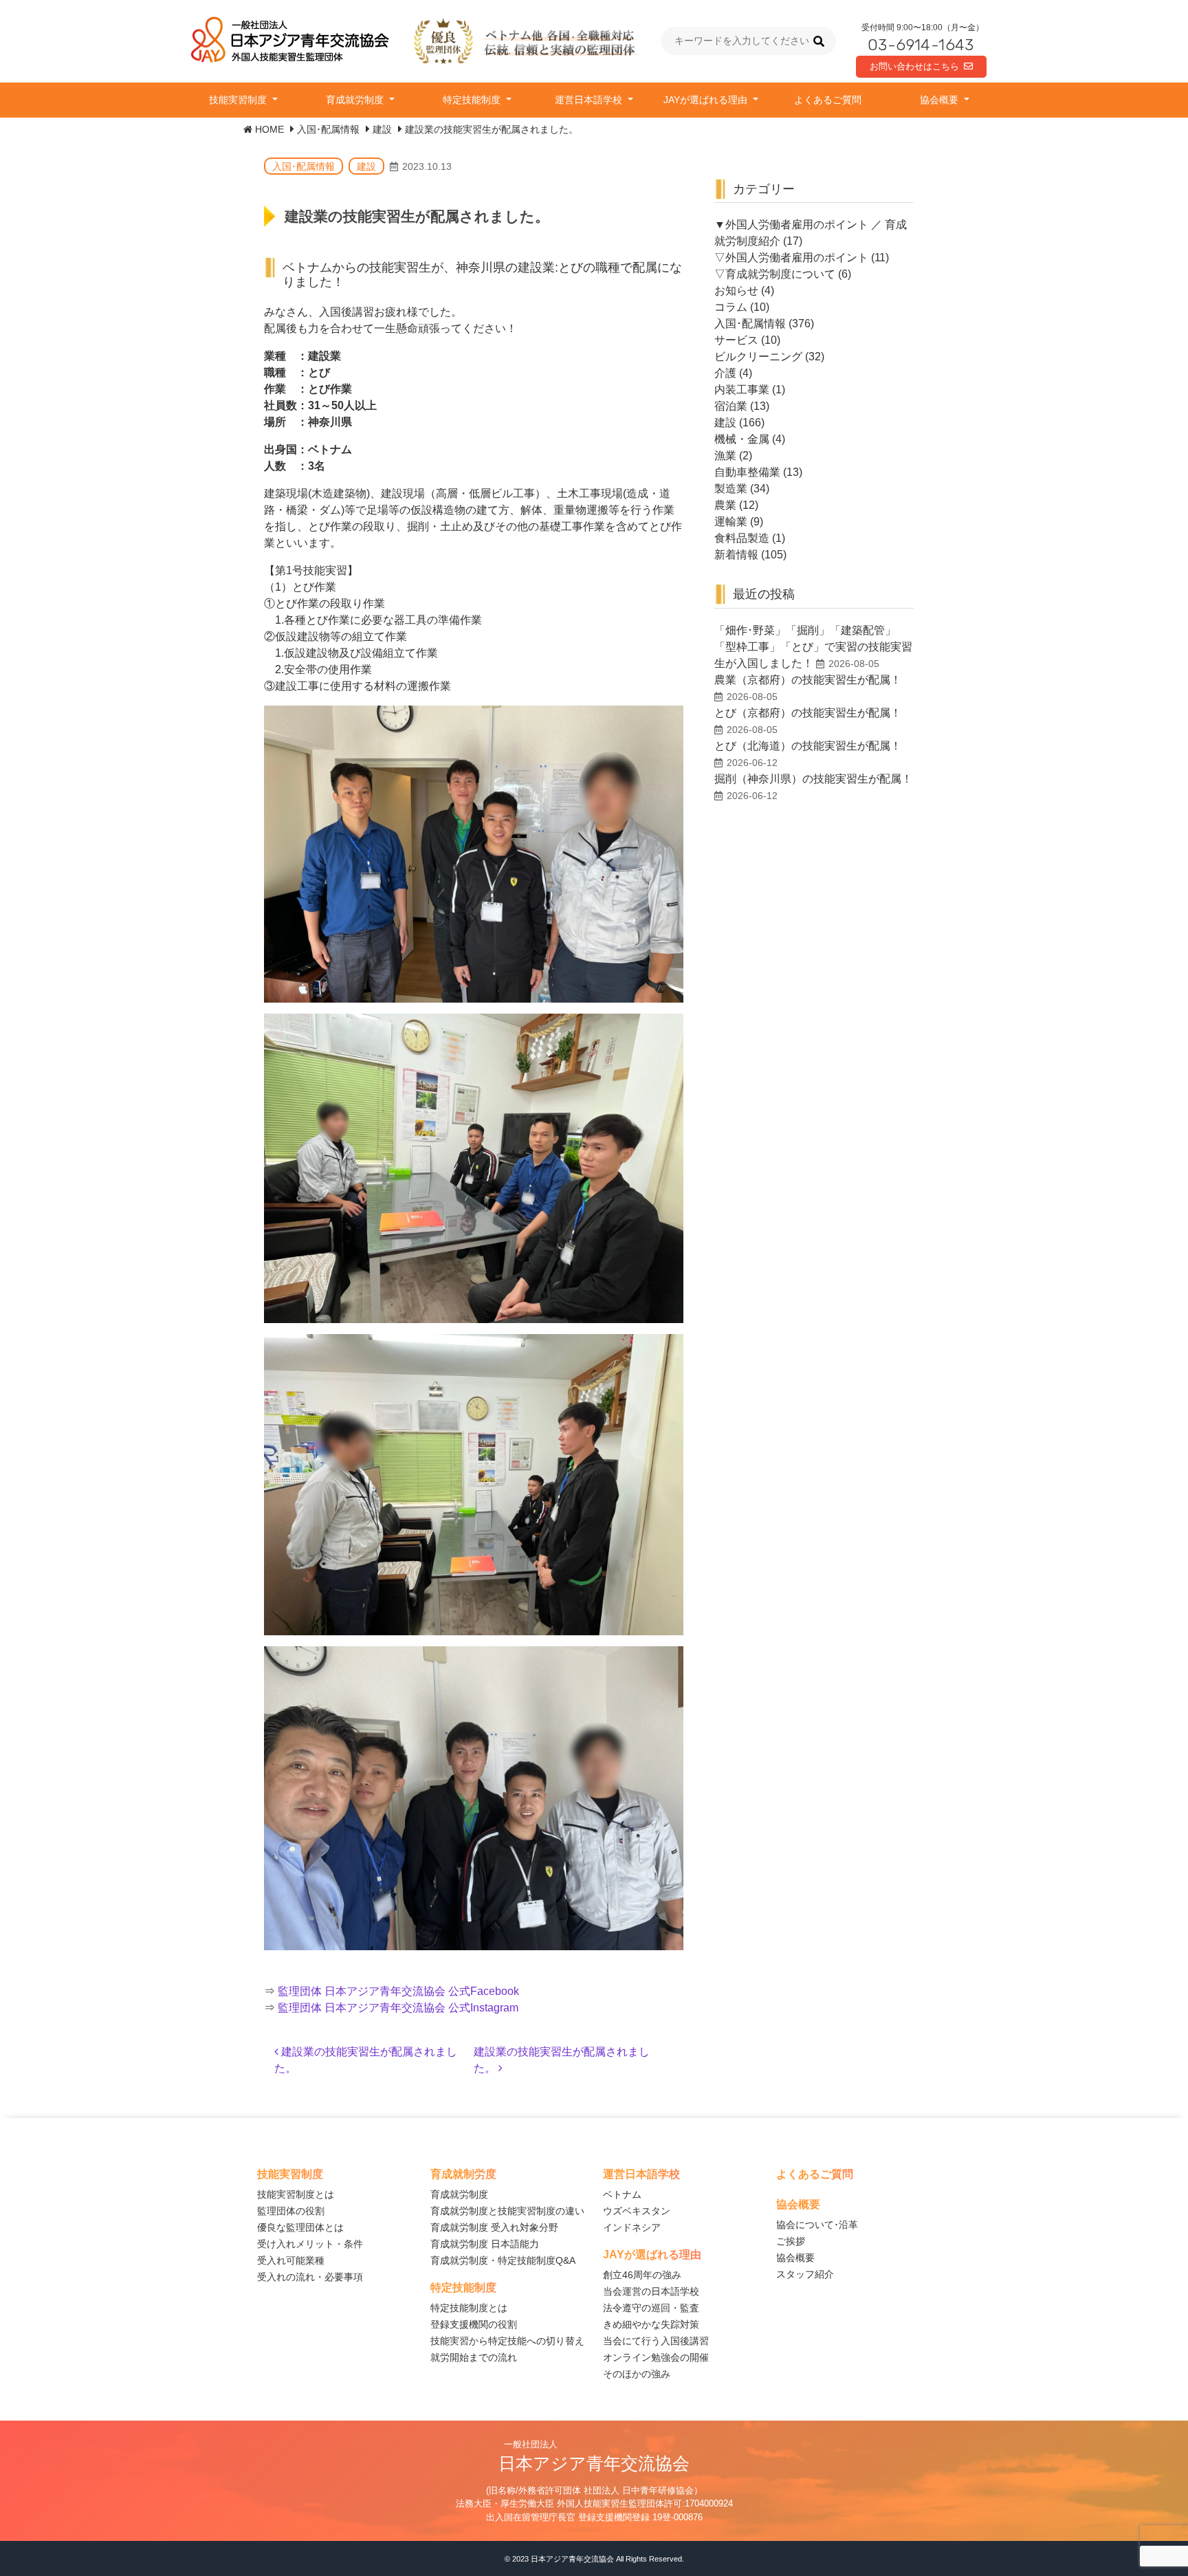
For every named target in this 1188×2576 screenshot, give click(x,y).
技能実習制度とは (296, 2194)
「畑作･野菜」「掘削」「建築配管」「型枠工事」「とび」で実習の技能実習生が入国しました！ (813, 647)
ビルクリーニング (758, 357)
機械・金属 (742, 439)
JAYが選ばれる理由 (707, 100)
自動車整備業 (747, 472)
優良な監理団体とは (300, 2227)
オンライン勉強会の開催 (656, 2357)
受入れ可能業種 (291, 2260)
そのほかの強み (637, 2374)
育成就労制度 (356, 100)
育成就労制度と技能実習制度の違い (507, 2211)
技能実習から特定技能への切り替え (507, 2341)
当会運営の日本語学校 (651, 2291)
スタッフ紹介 (805, 2274)
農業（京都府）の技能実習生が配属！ (808, 680)
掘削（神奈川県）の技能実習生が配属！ (813, 779)
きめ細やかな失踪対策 (651, 2324)
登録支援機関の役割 (474, 2324)
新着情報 (736, 555)
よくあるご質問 (828, 100)
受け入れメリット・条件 (310, 2244)
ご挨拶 (791, 2241)
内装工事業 (742, 390)
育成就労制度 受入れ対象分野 (494, 2227)
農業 (725, 505)
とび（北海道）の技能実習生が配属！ (808, 746)
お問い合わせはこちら (914, 66)
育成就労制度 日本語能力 (485, 2244)
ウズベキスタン (637, 2211)
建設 (366, 166)
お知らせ (736, 291)
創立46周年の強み (642, 2275)
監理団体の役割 (291, 2211)
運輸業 (731, 522)
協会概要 (940, 100)
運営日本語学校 (590, 100)
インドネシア (632, 2227)
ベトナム (622, 2194)
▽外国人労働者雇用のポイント (791, 258)
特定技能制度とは (469, 2308)
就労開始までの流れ (474, 2357)
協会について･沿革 (817, 2225)
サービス (736, 340)
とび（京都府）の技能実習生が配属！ (808, 713)
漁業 (725, 456)
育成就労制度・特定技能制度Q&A (503, 2260)
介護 (725, 373)
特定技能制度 (473, 100)
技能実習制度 (239, 100)
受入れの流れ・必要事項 (310, 2277)
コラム (731, 307)
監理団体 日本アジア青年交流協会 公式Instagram (398, 2008)
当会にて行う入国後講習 (656, 2341)
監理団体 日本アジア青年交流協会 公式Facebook (398, 1991)
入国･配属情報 (304, 166)
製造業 (731, 489)
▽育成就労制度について (775, 274)
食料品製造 (742, 538)
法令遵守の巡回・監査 (651, 2308)
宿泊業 (731, 406)
